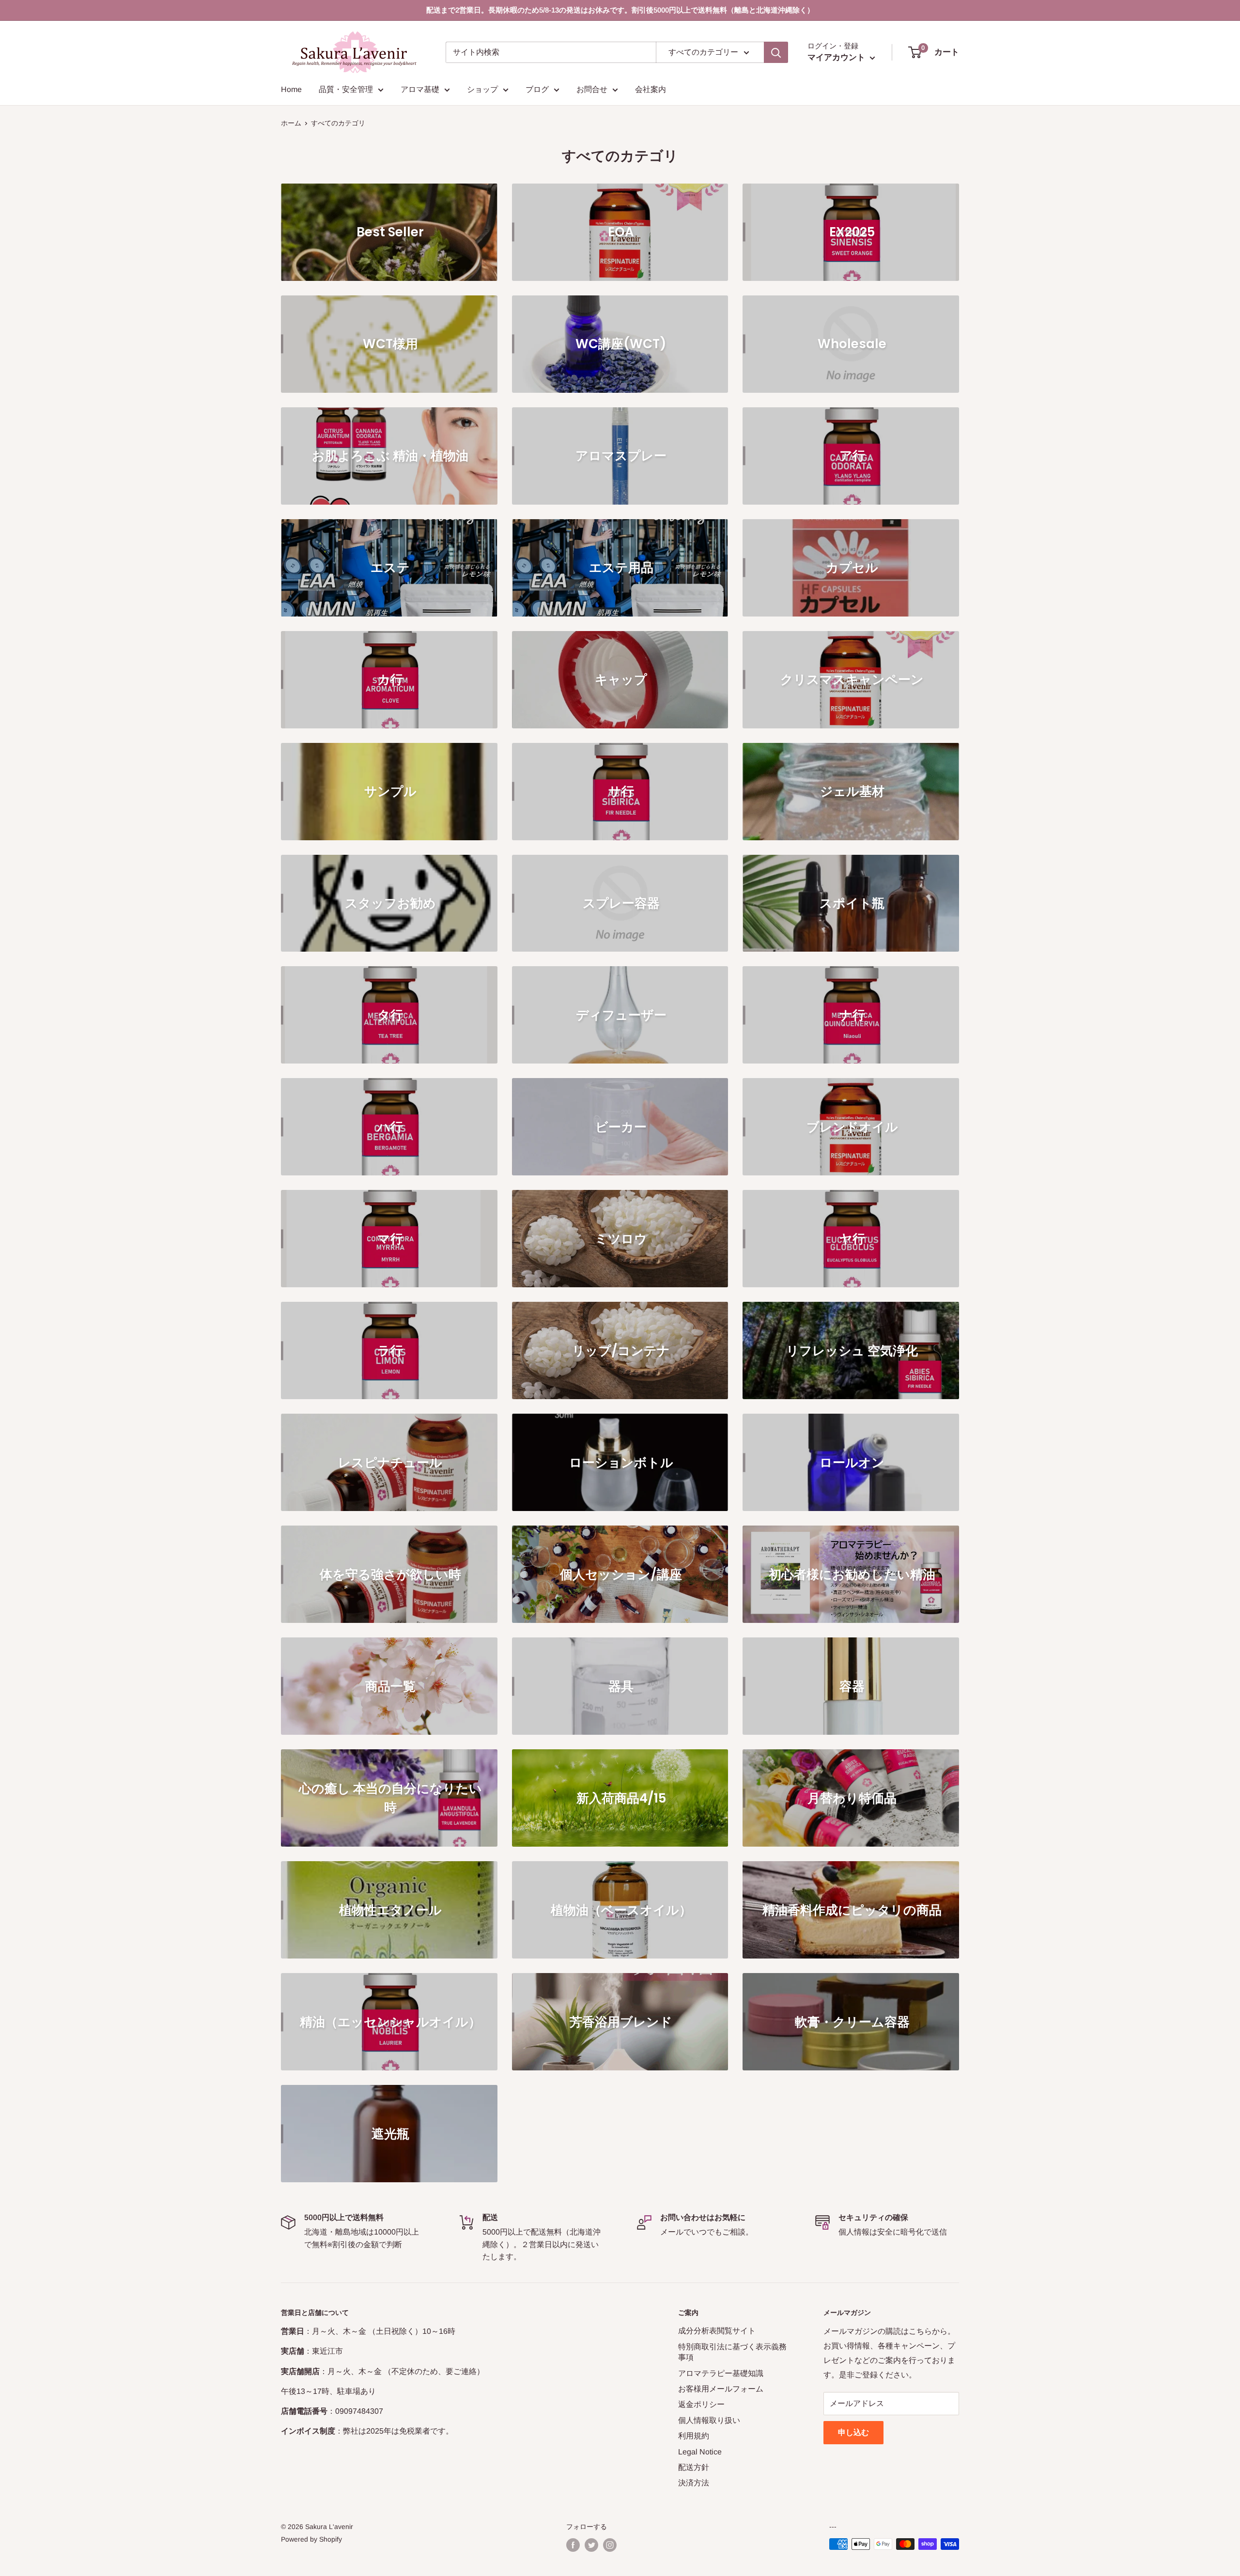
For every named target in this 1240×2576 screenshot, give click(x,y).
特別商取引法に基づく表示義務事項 (732, 2352)
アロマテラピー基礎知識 (721, 2373)
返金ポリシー (701, 2404)
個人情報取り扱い (709, 2420)
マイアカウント (837, 57)
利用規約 (694, 2436)
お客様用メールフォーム (721, 2389)
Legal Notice (700, 2452)
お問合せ (592, 89)
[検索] (776, 52)
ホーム (291, 123)
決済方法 (694, 2483)
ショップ (482, 89)
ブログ (537, 89)
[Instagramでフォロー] (610, 2545)
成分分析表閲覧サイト (717, 2331)
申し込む (853, 2432)
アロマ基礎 (420, 89)
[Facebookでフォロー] (573, 2545)
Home (291, 89)
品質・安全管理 (346, 89)
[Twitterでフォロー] (591, 2545)
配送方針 (694, 2467)
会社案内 (651, 89)
